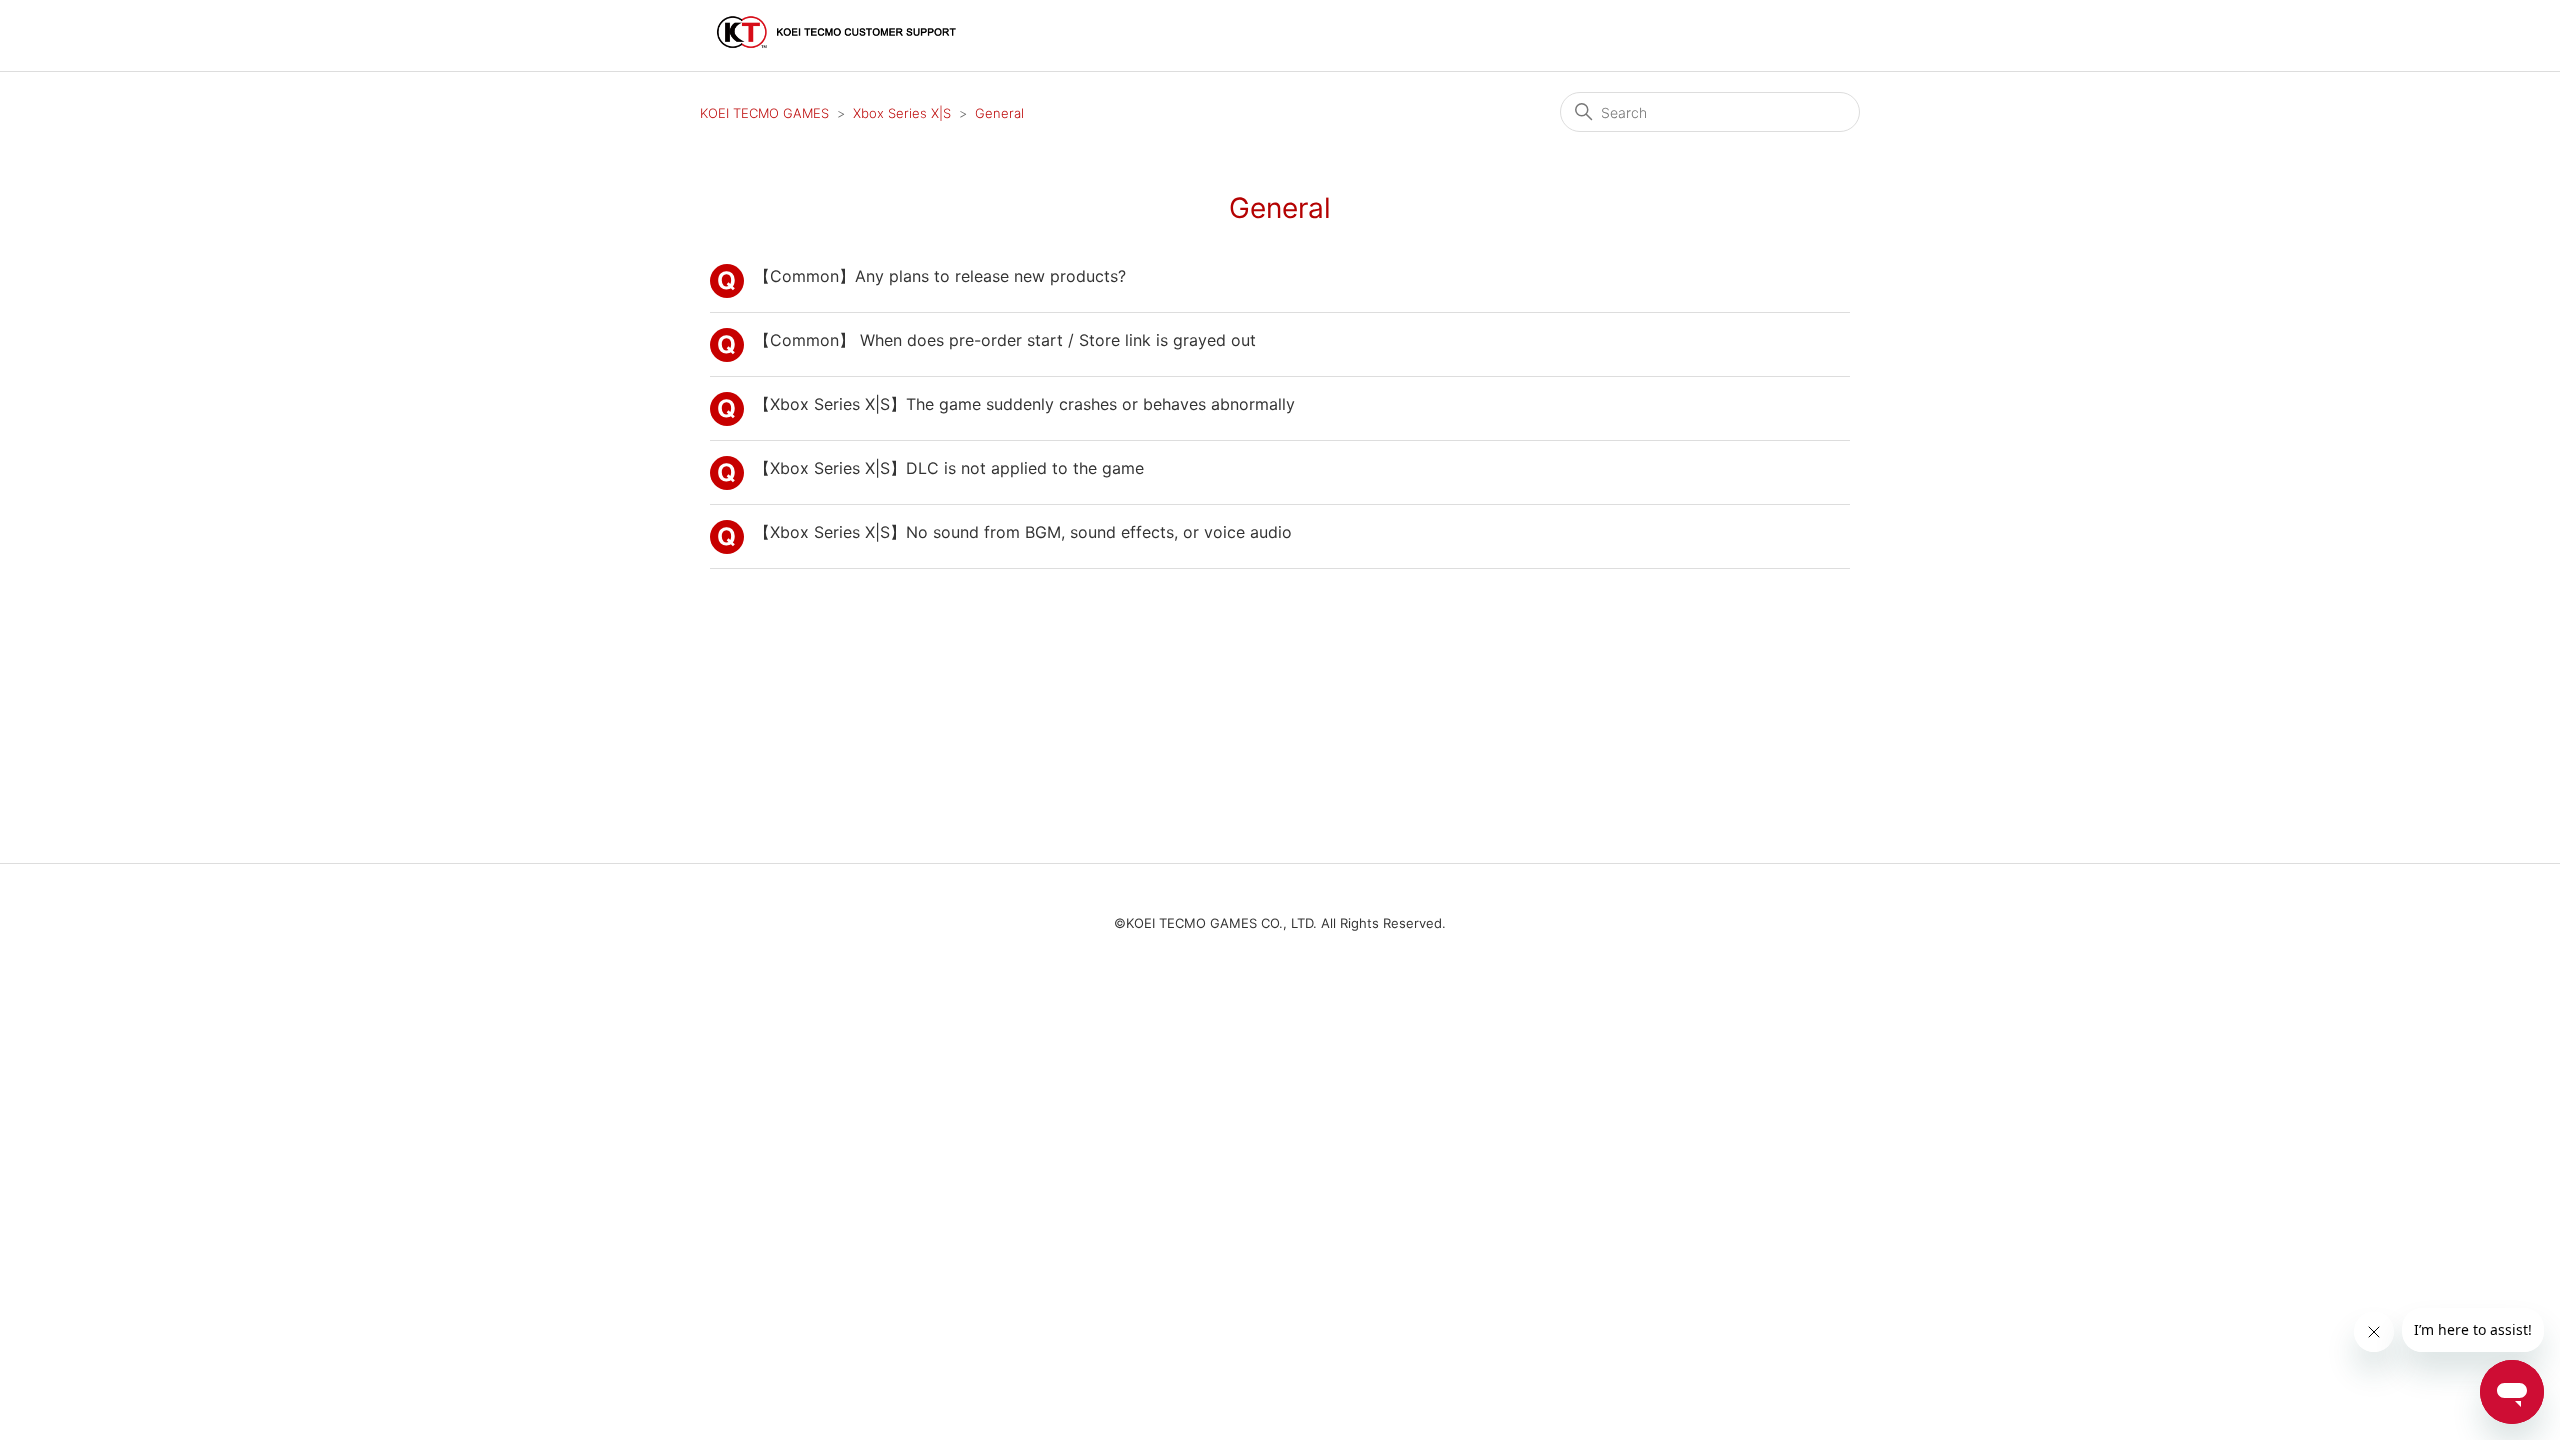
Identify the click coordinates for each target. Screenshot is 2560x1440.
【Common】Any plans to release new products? (940, 276)
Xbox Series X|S (902, 113)
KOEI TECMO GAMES (764, 113)
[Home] (837, 56)
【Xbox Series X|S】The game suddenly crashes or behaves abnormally (1024, 404)
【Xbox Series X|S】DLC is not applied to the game (949, 468)
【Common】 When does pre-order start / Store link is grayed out (1005, 340)
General (999, 113)
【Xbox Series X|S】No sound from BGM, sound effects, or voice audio (1023, 532)
